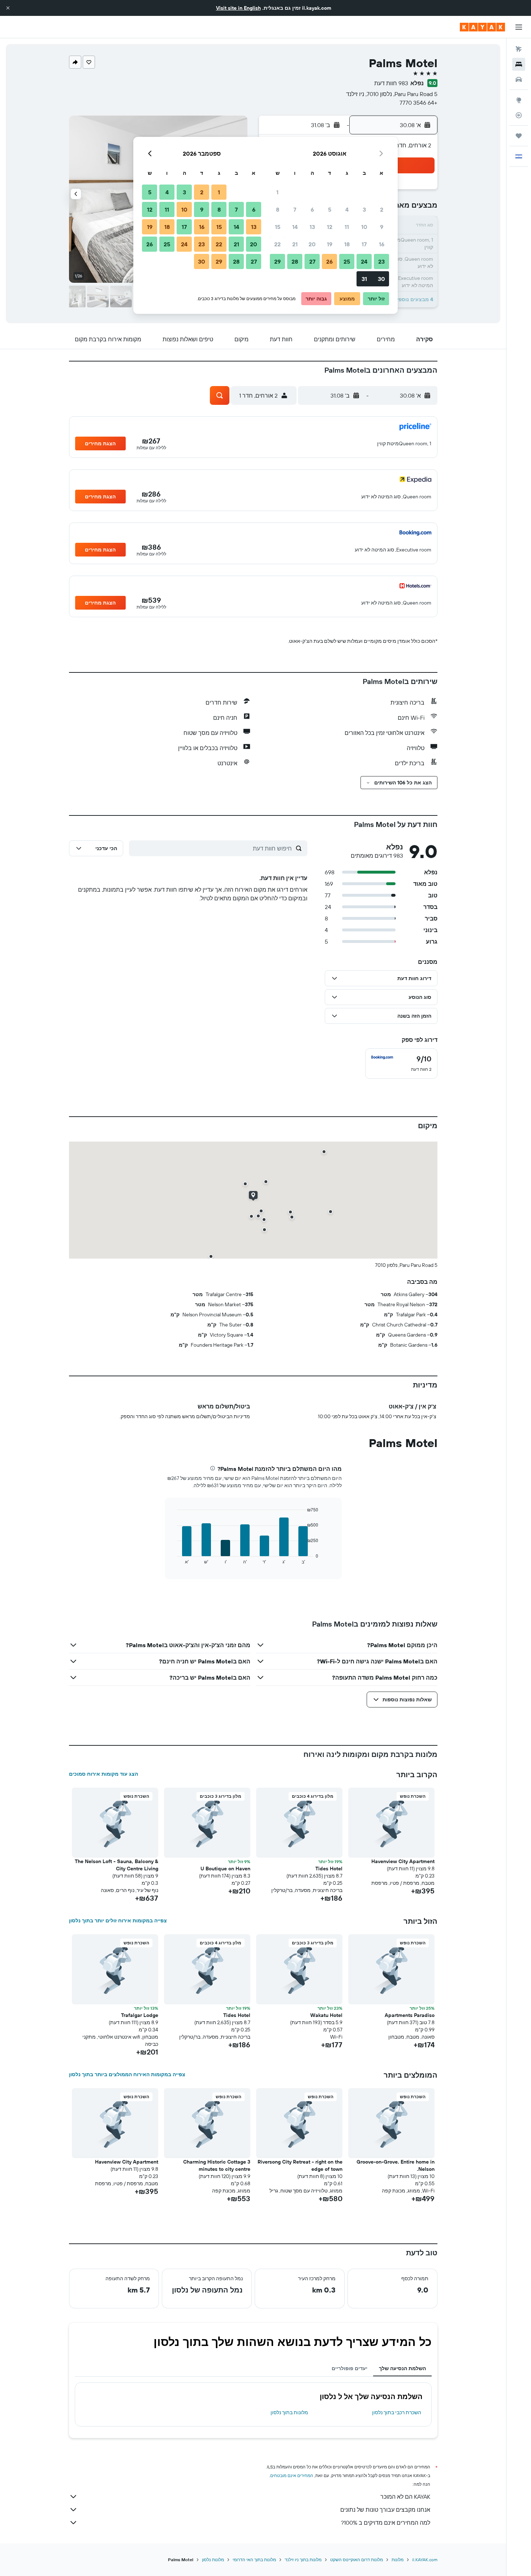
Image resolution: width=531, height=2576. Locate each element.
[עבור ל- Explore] (519, 100)
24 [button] (364, 261)
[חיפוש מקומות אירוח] (519, 64)
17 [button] (364, 244)
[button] (8, 8)
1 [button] (277, 192)
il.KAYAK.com (425, 2560)
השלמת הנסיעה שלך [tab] (402, 2368)
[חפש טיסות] (519, 49)
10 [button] (364, 227)
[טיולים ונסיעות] (519, 136)
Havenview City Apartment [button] (403, 1861)
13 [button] (312, 227)
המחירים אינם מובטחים (292, 2475)
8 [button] (278, 209)
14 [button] (295, 227)
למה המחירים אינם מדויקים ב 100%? (386, 2523)
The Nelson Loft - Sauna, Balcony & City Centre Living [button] (116, 1865)
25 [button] (347, 261)
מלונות (398, 2560)
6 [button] (312, 209)
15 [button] (278, 227)
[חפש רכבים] (519, 79)
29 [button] (277, 261)
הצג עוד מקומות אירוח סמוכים (103, 1774)
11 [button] (347, 227)
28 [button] (295, 261)
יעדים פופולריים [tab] (349, 2368)
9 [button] (382, 227)
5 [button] (330, 209)
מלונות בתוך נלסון (289, 2412)
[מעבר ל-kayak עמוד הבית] (482, 27)
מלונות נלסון (213, 2560)
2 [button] (382, 209)
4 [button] (347, 209)
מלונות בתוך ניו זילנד (303, 2560)
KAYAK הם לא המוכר (405, 2497)
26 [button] (329, 261)
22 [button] (277, 244)
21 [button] (295, 244)
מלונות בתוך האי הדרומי (254, 2560)
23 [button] (381, 261)
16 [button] (382, 244)
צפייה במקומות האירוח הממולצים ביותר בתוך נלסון (127, 2074)
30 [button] (381, 279)
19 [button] (330, 244)
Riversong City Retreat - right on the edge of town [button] (300, 2165)
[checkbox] (401, 1064)
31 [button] (364, 279)
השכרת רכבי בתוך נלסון (397, 2412)
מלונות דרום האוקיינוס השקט (357, 2560)
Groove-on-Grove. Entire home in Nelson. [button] (396, 2165)
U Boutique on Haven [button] (225, 1869)
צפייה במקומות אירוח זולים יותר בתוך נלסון (118, 1921)
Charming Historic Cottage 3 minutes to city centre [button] (217, 2165)
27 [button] (312, 261)
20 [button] (312, 244)
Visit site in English (238, 8)
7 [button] (295, 209)
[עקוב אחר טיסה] (519, 115)
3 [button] (364, 209)
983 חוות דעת (391, 83)
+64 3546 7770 (418, 103)
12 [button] (330, 227)
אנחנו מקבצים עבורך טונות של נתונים (385, 2510)
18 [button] (347, 244)
